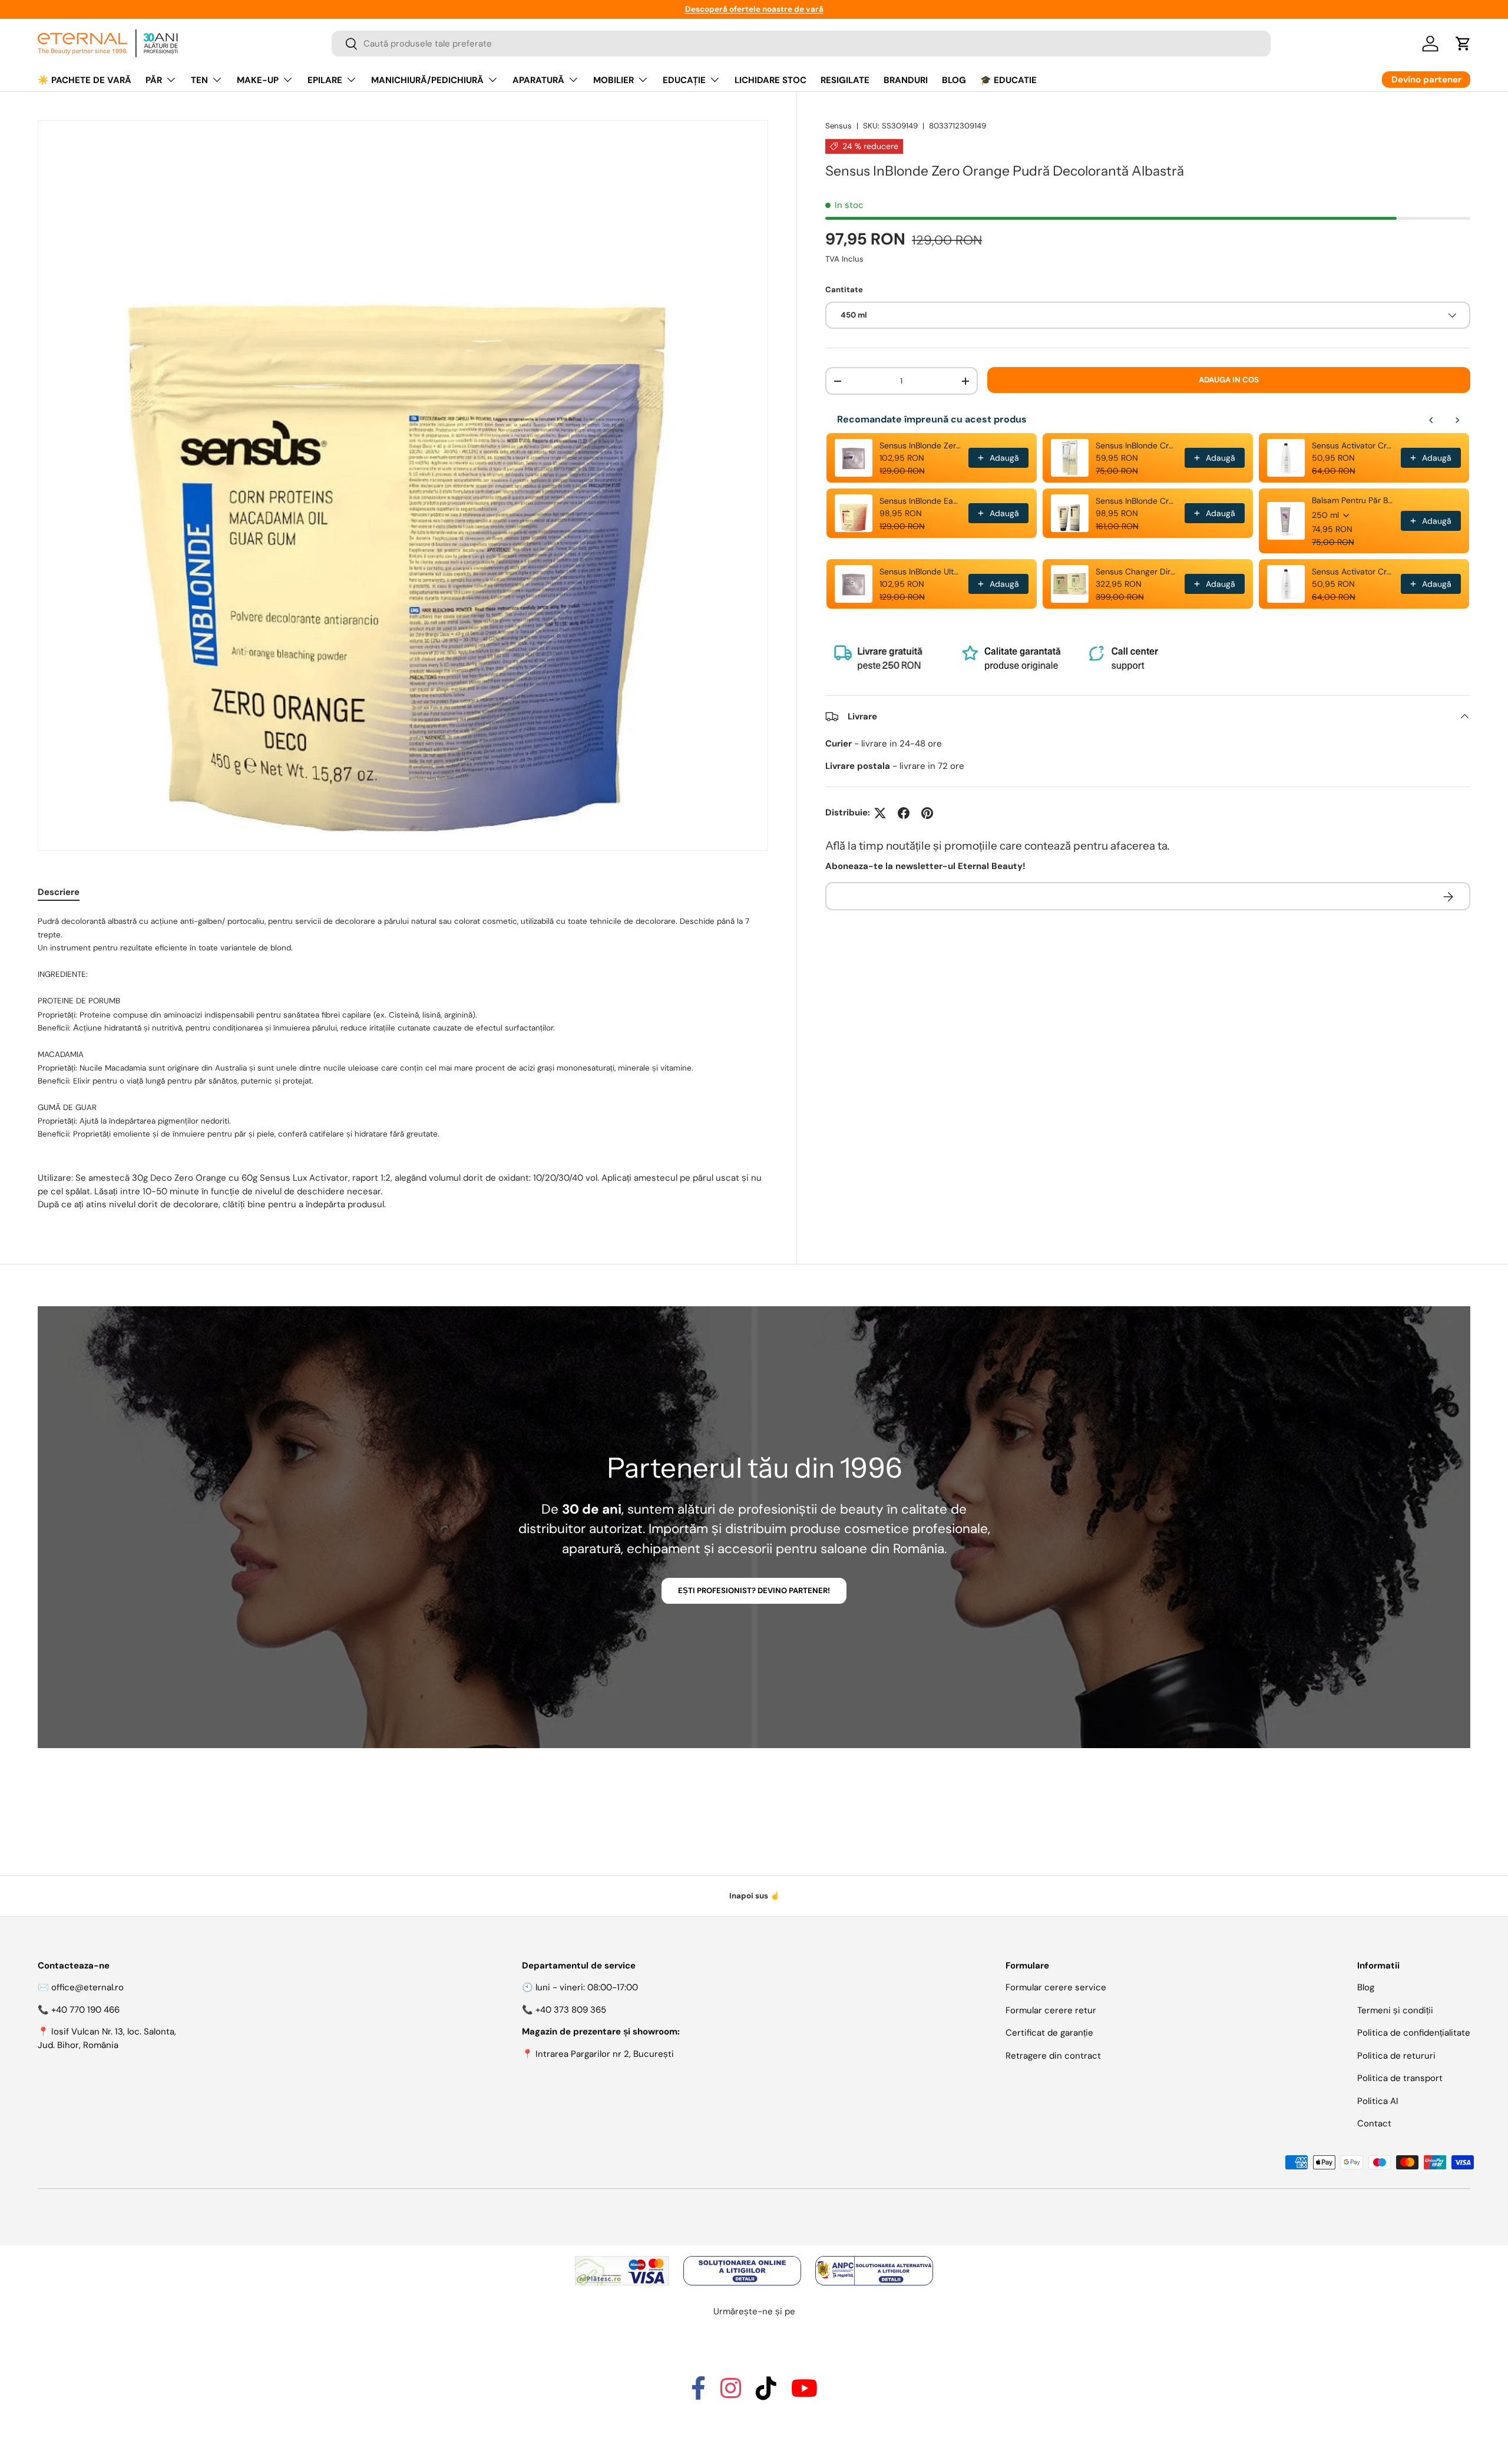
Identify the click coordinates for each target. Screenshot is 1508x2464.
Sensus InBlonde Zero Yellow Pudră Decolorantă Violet (920, 445)
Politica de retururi (1396, 2056)
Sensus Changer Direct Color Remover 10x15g (1137, 572)
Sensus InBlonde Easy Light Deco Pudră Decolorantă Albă (920, 501)
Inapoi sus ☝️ (754, 1896)
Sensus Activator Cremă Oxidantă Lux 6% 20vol (1353, 445)
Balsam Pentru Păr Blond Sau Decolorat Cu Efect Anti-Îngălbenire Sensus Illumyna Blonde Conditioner (1353, 500)
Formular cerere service (1056, 1987)
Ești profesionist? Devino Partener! (754, 1591)
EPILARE (325, 80)
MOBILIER (614, 80)
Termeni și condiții (1395, 2010)
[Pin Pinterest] (927, 813)
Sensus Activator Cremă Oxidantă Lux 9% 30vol (1353, 572)
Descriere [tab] (59, 892)
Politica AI (1378, 2101)
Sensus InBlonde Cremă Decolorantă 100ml (1137, 445)
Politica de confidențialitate (1414, 2033)
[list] (403, 485)
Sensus (839, 126)
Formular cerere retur (1051, 2010)
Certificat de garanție (1049, 2033)
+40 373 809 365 (571, 2010)
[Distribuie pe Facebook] (904, 813)
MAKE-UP (258, 80)
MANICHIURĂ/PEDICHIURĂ (427, 80)
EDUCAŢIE (684, 80)
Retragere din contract (1053, 2056)
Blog (1366, 1987)
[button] (1463, 44)
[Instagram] (731, 2394)
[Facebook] (698, 2394)
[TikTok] (766, 2394)
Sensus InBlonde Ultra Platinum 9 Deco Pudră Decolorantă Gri (920, 572)
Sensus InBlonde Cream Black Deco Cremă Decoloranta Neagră (1137, 501)
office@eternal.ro (87, 1987)
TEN (199, 80)
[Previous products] (1431, 420)
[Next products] (1457, 420)
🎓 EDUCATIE (1008, 80)
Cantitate (844, 290)
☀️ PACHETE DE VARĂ (85, 80)
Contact (1374, 2123)
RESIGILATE (845, 80)
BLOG (954, 80)
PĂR (154, 80)
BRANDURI (906, 80)
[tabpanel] (403, 1063)
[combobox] (801, 44)
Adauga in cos (1229, 380)
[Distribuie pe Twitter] (880, 813)
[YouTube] (804, 2394)
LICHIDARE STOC (770, 80)
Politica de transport (1400, 2078)
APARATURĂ (538, 80)
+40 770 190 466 (85, 2010)
